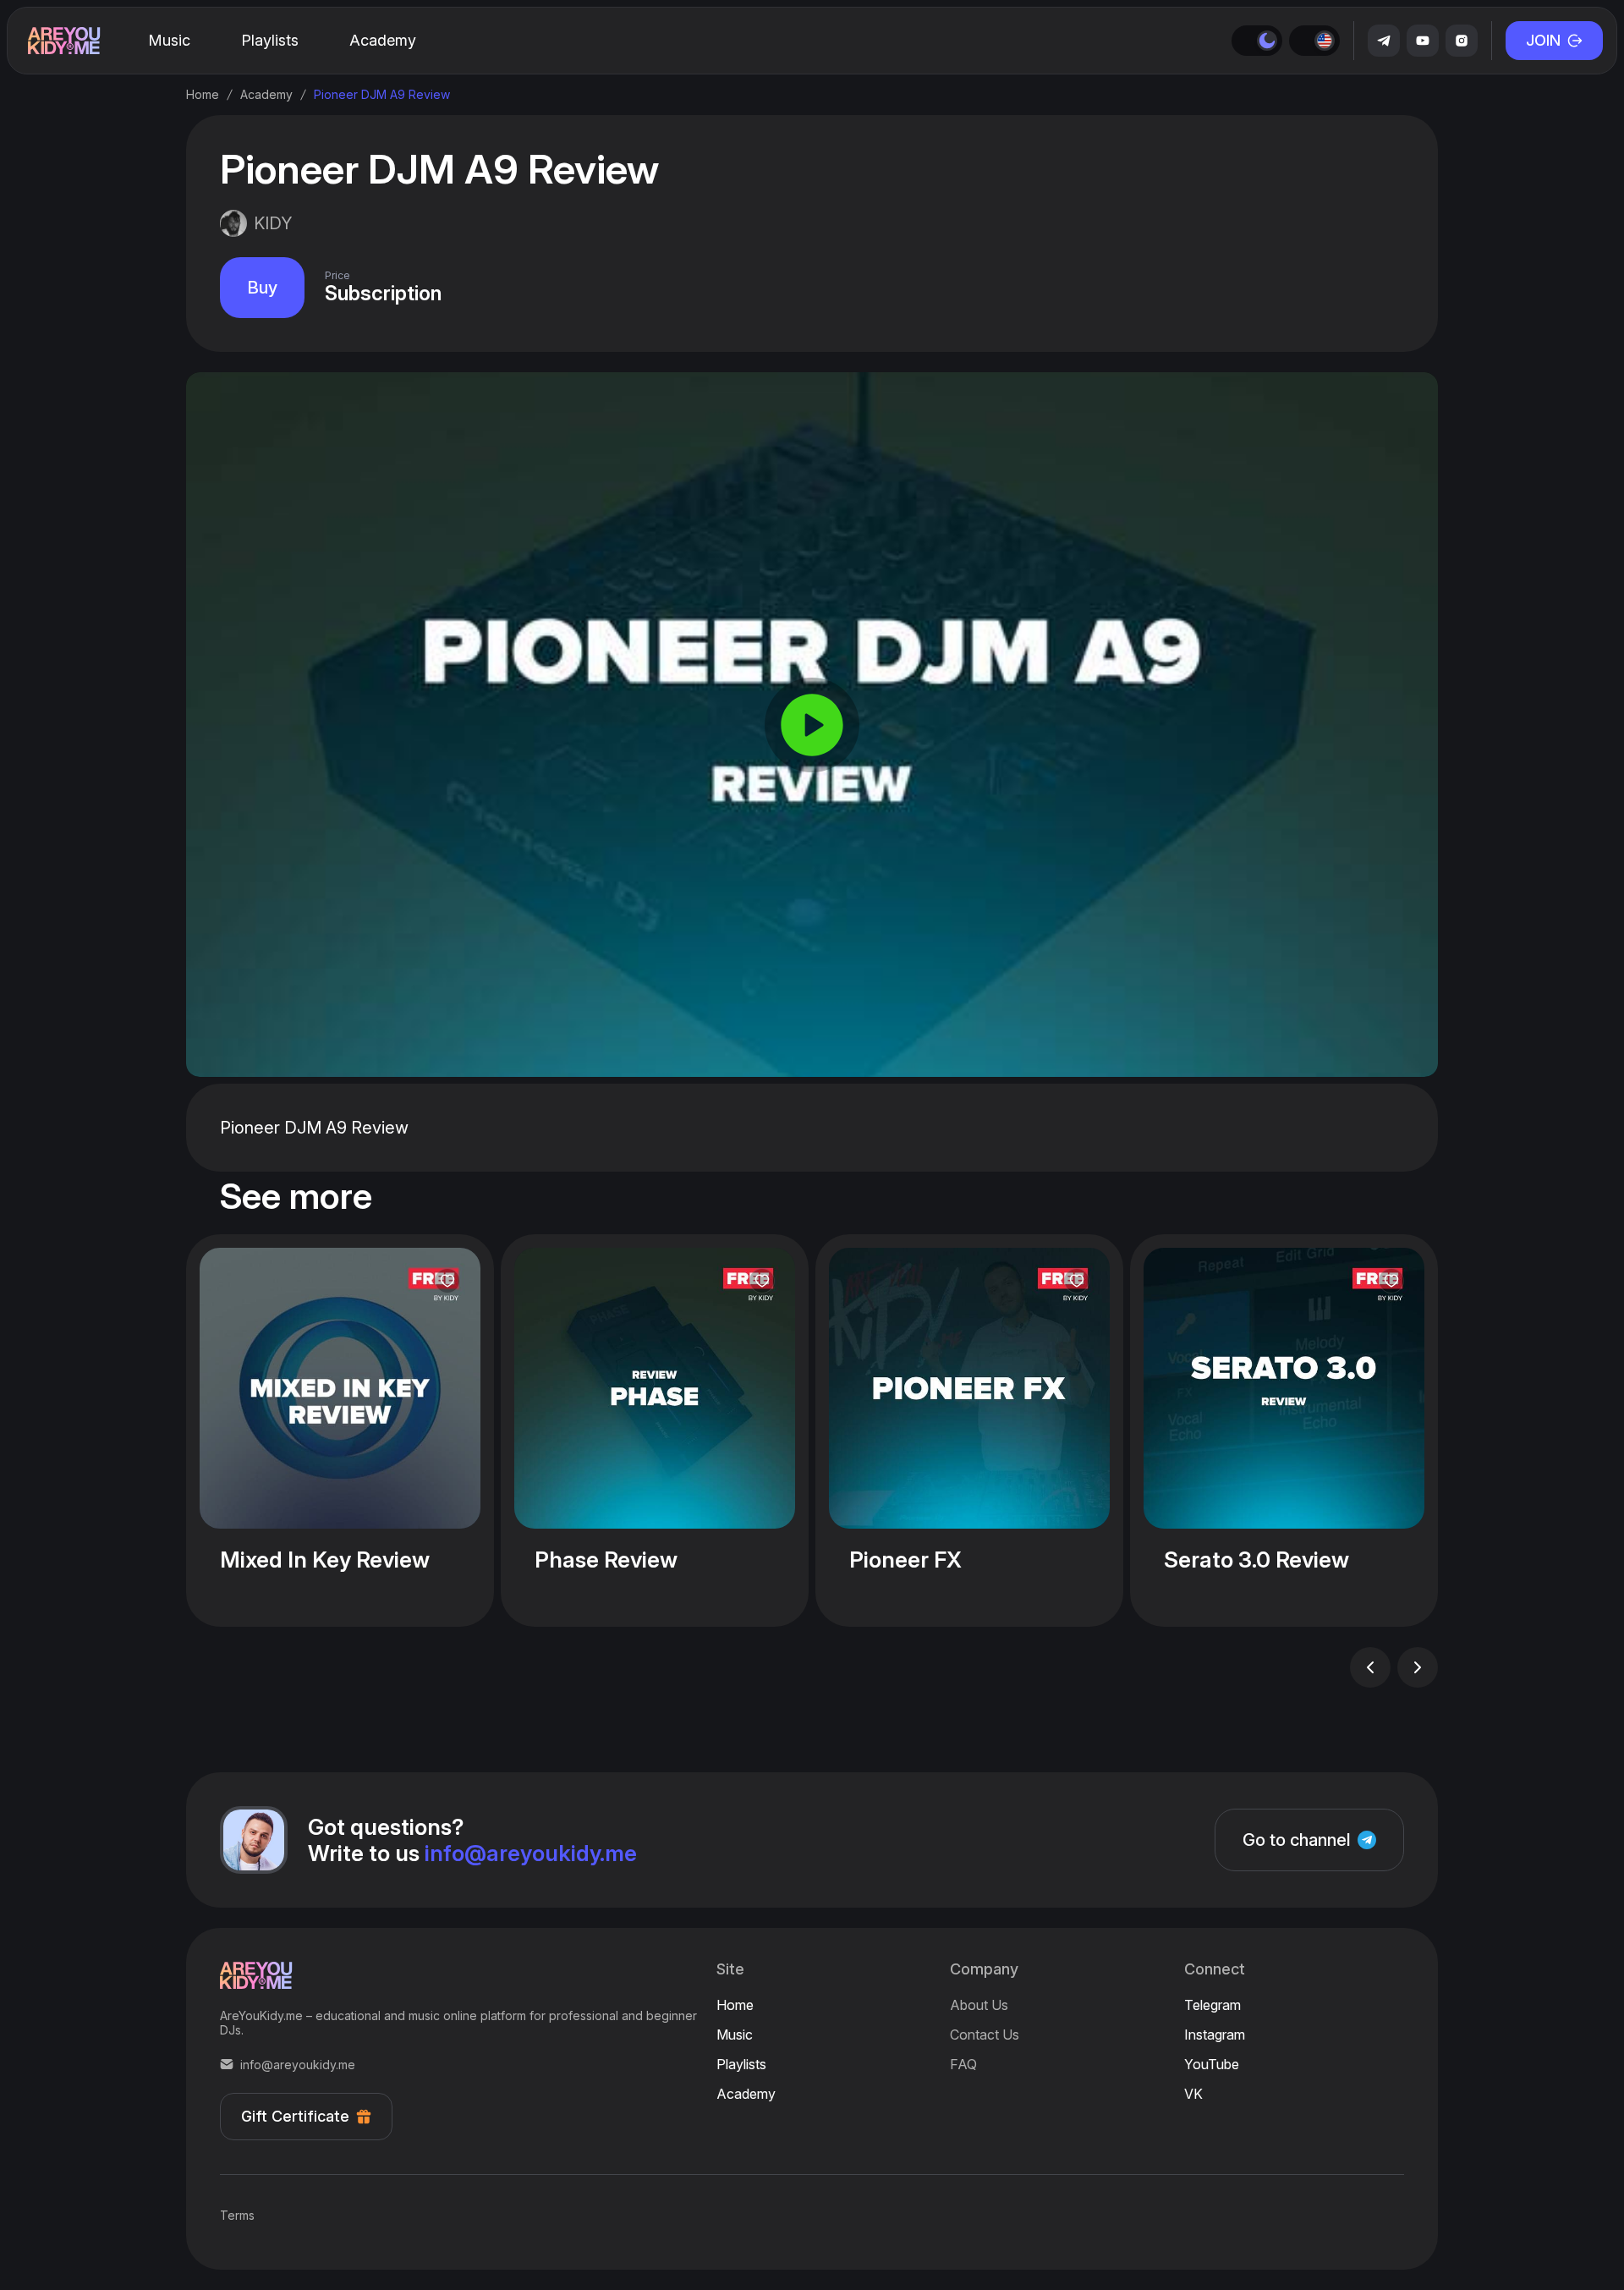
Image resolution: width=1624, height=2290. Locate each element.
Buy (262, 288)
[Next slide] (1418, 1667)
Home (735, 2005)
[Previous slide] (1370, 1667)
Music (735, 2035)
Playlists (741, 2064)
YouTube (1212, 2064)
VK (1193, 2094)
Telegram (1213, 2005)
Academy (746, 2094)
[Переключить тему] (1257, 41)
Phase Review (606, 1560)
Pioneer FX (905, 1560)
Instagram (1215, 2035)
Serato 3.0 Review (1256, 1560)
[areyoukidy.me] (64, 41)
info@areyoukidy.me (531, 1853)
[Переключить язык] (1314, 41)
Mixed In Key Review (325, 1560)
